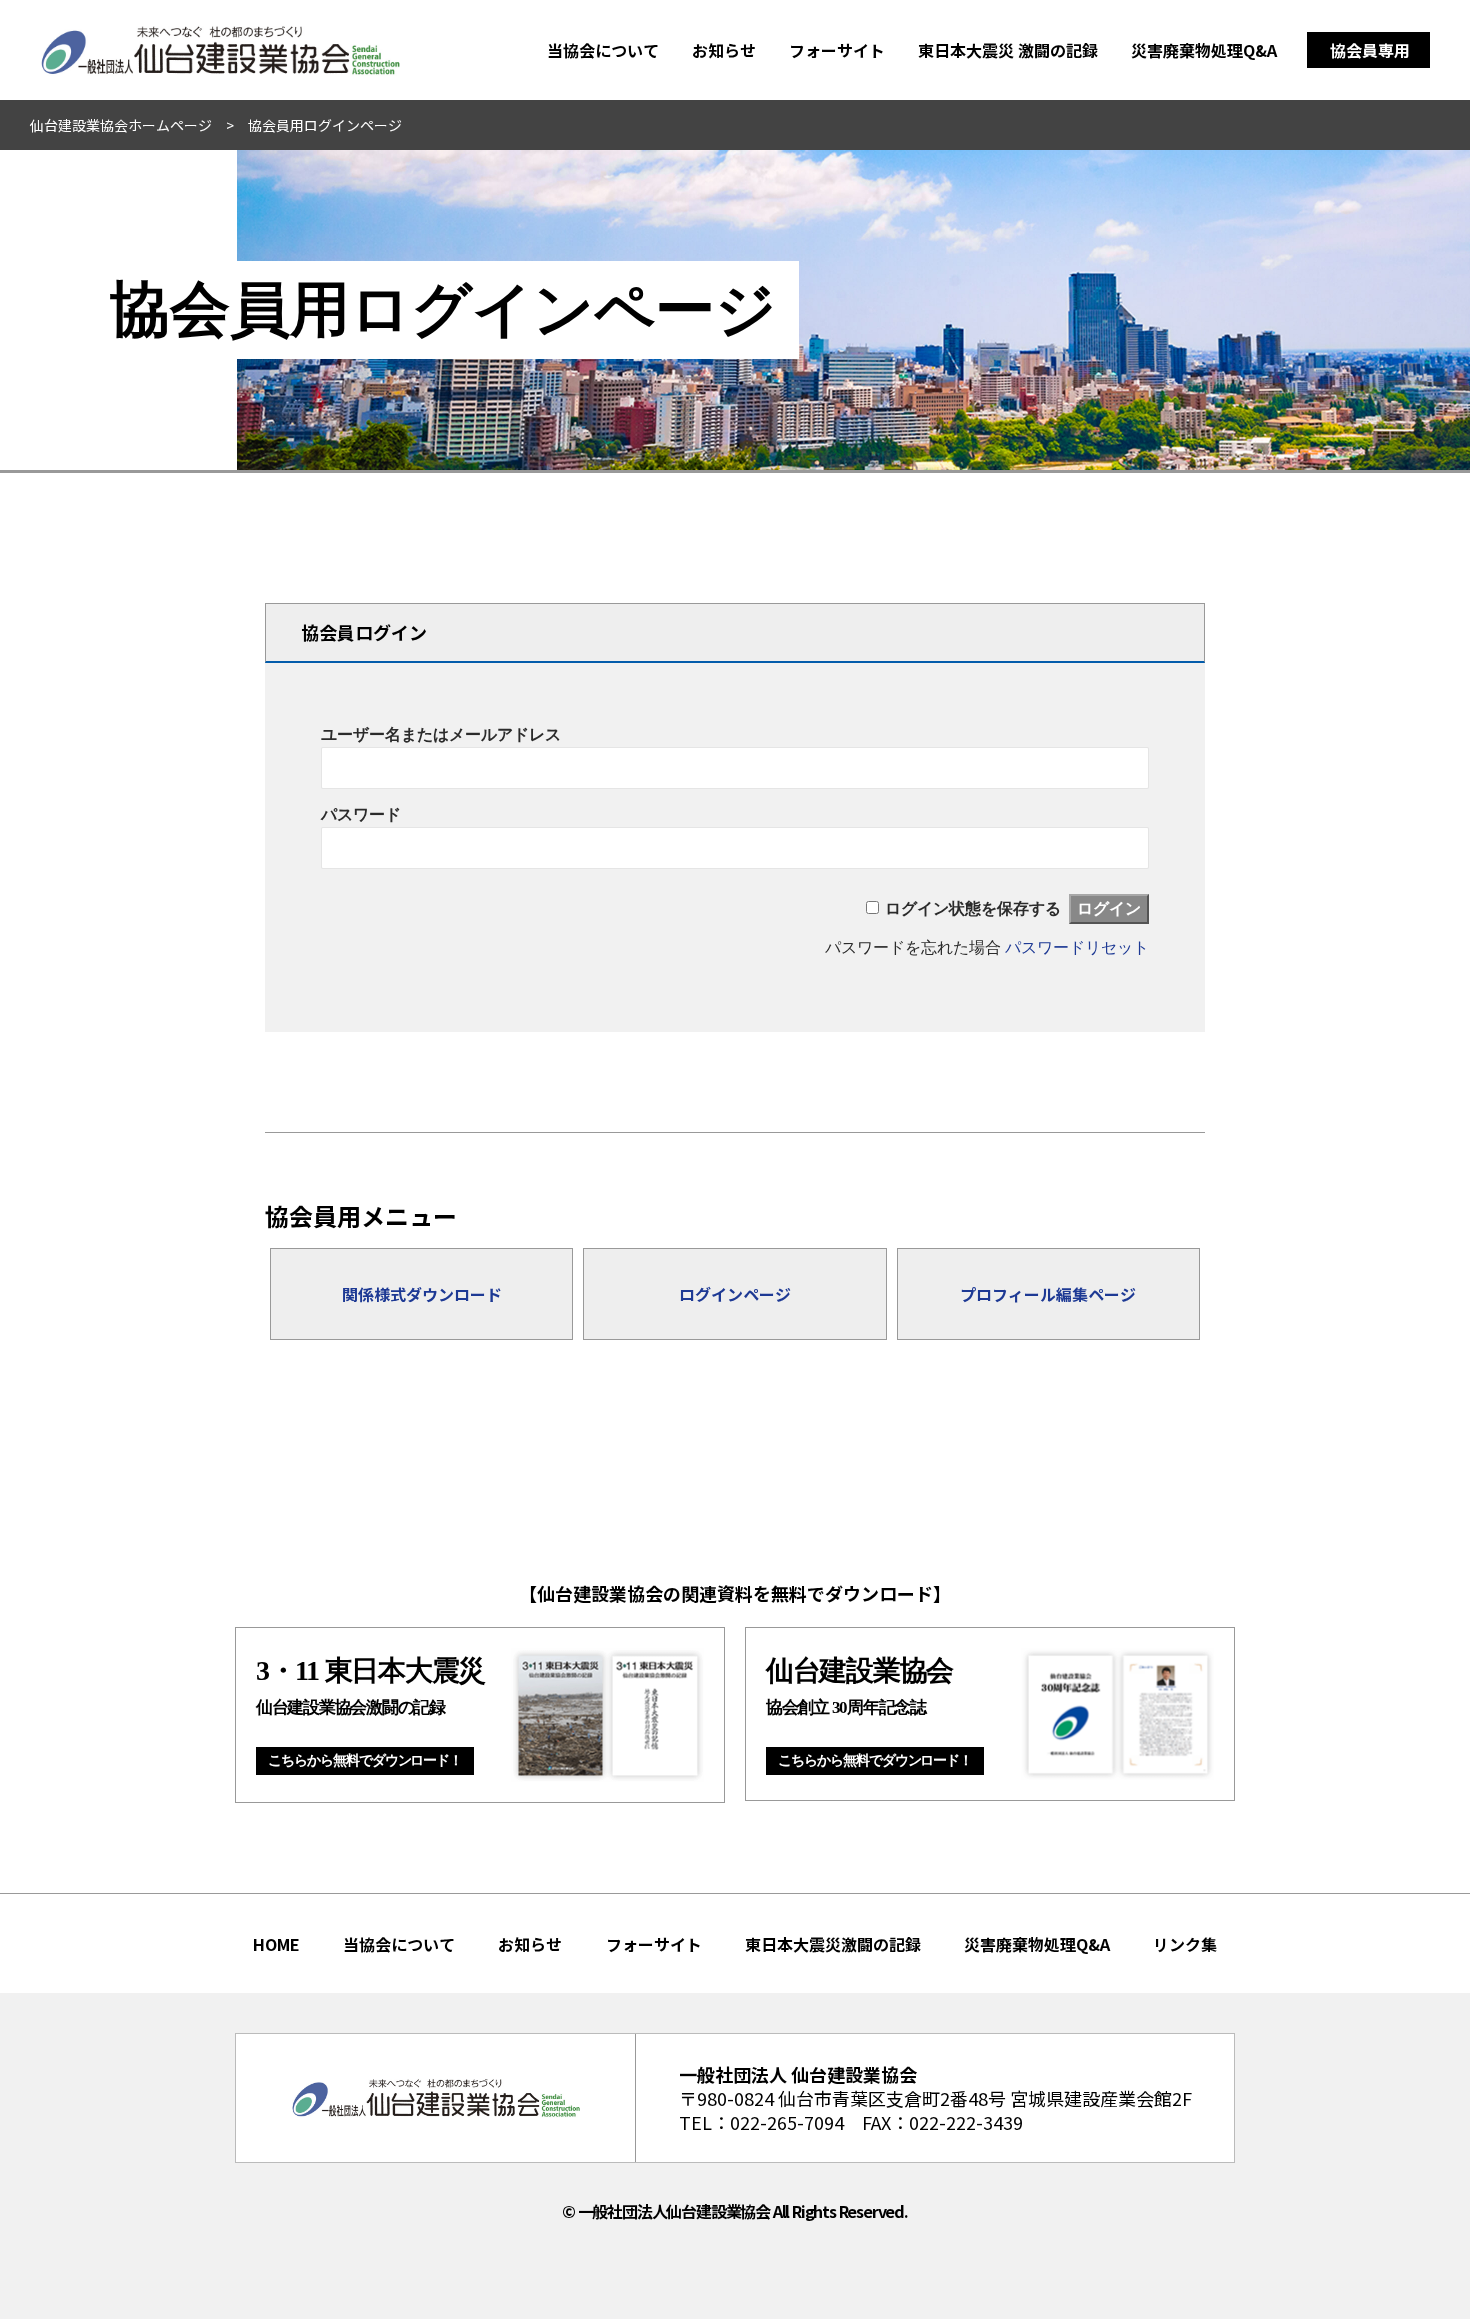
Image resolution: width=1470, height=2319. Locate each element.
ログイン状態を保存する (973, 908)
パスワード (361, 814)
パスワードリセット (1077, 947)
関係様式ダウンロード (422, 1294)
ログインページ (735, 1294)
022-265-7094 (787, 2122)
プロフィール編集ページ (1048, 1294)
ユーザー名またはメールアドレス (441, 734)
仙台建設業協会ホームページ (121, 125)
